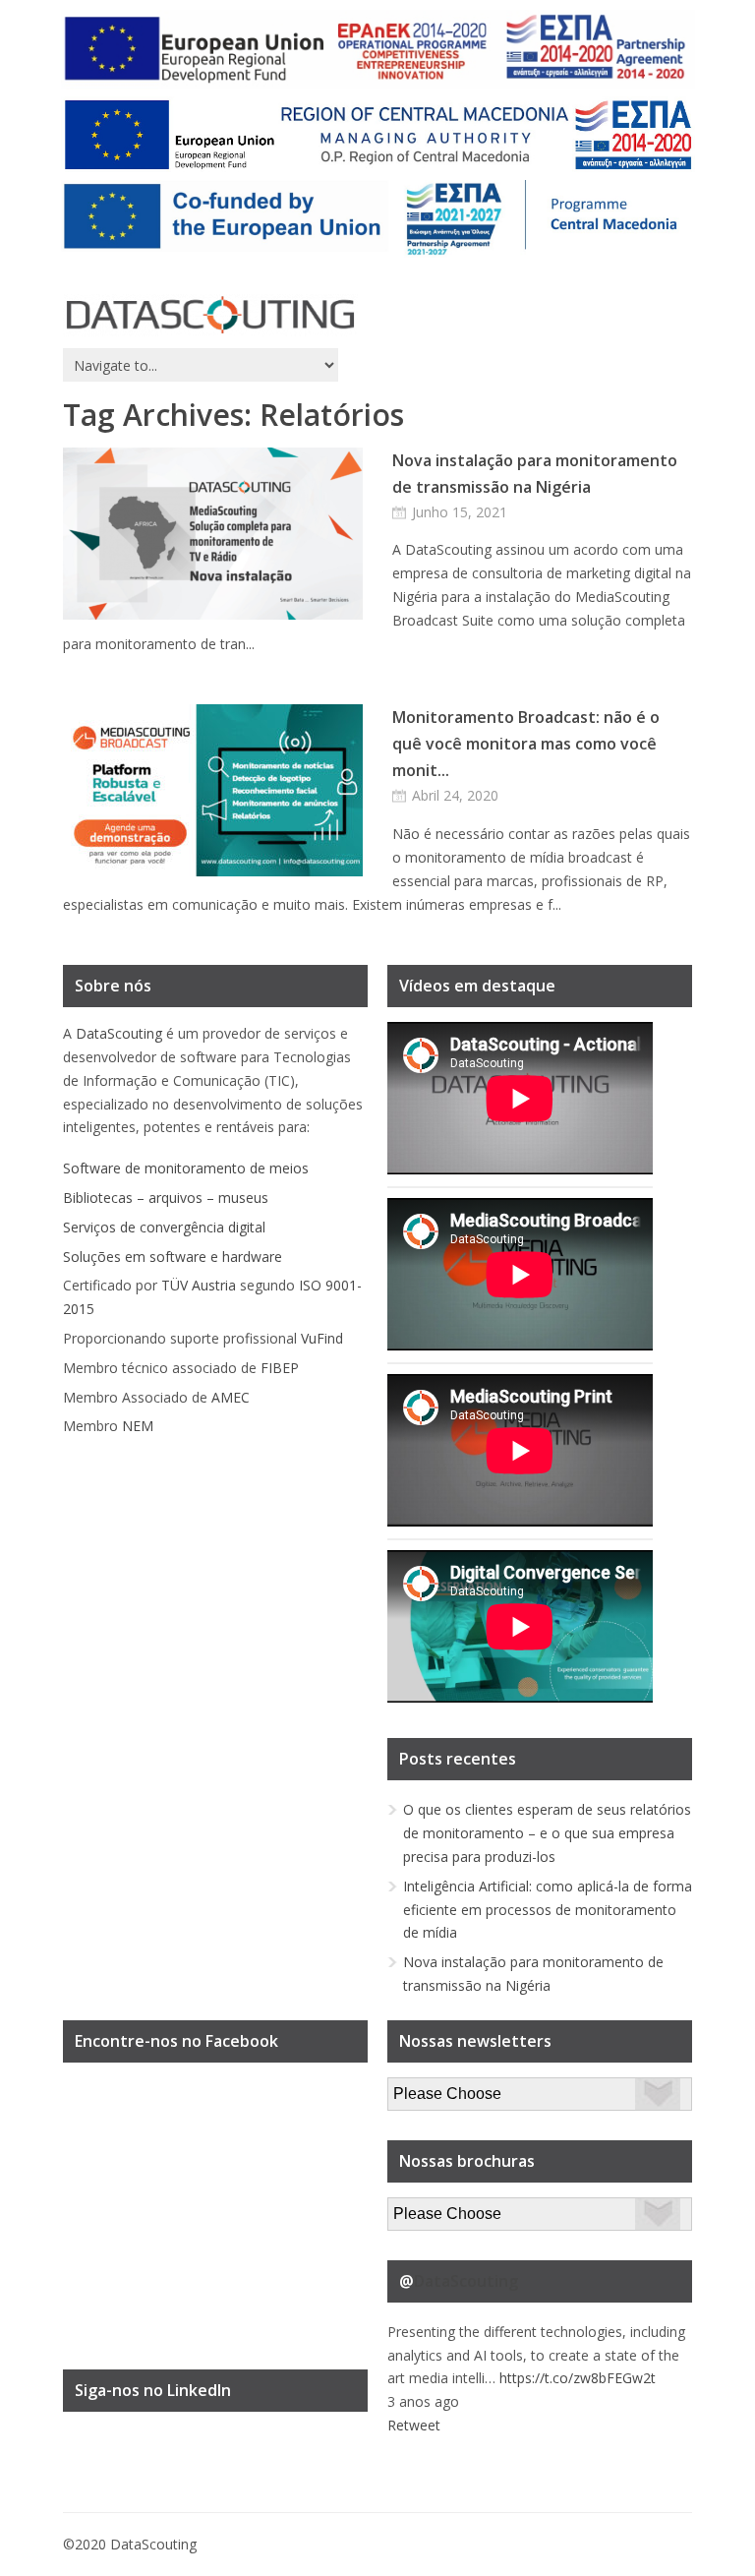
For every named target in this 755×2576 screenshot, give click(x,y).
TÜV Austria (199, 1285)
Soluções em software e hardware (173, 1257)
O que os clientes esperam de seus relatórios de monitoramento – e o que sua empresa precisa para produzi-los (547, 1833)
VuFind (322, 1338)
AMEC (231, 1397)
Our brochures (433, 2209)
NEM (138, 1426)
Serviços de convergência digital (164, 1227)
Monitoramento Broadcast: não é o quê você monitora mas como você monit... (526, 744)
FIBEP (280, 1368)
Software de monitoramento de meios (186, 1168)
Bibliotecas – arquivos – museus (166, 1198)
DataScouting (119, 1033)
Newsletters (426, 2089)
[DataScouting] (210, 315)
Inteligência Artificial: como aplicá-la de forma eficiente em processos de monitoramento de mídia (548, 1910)
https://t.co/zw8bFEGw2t (578, 2378)
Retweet (414, 2425)
